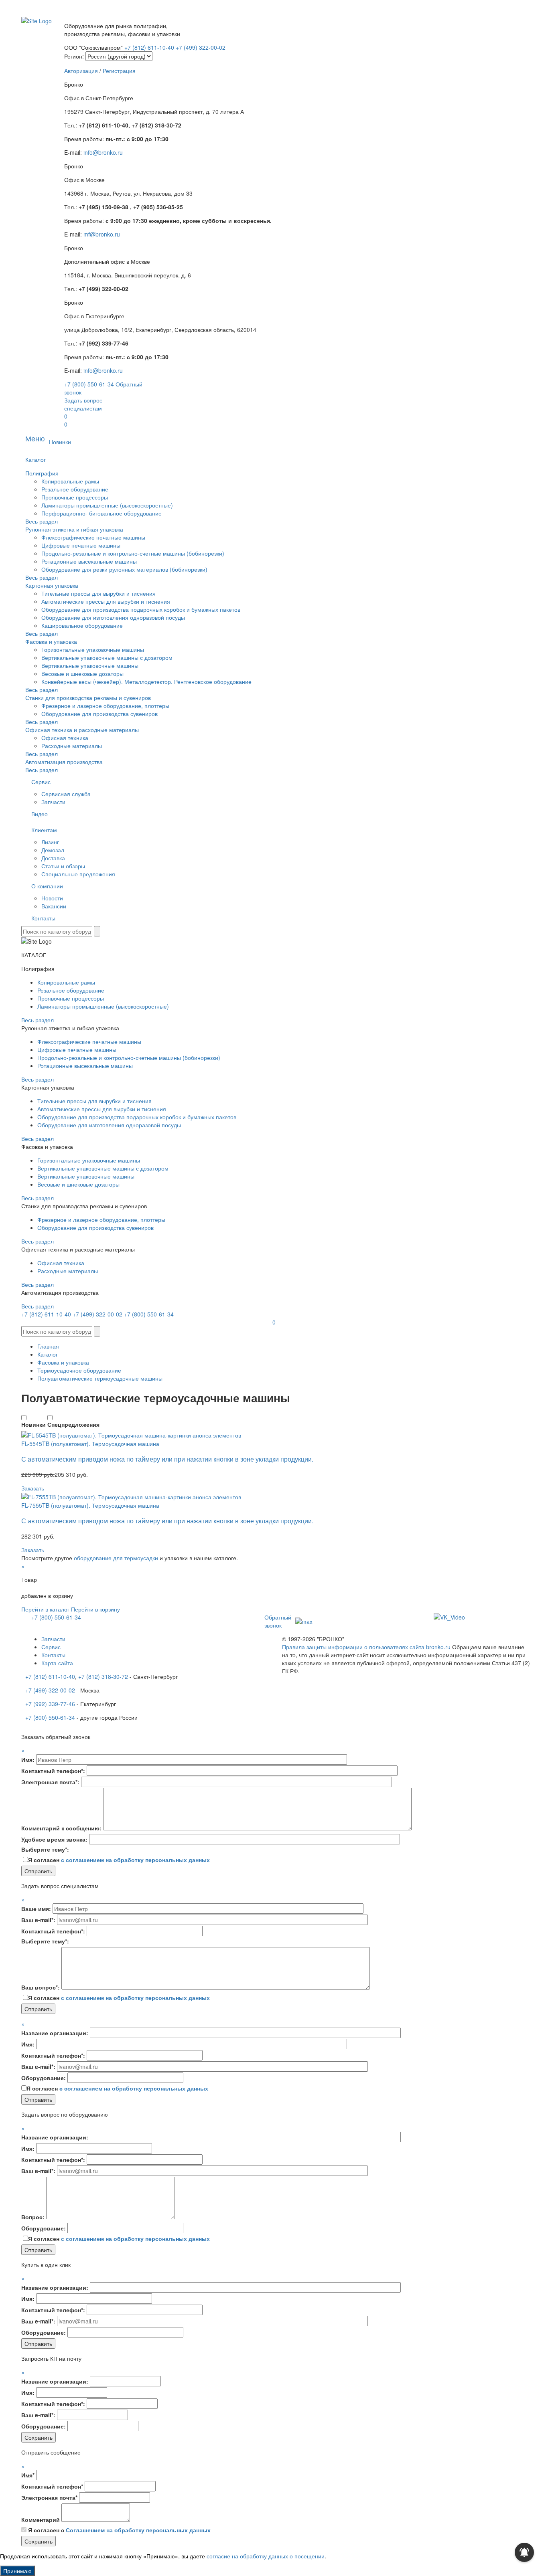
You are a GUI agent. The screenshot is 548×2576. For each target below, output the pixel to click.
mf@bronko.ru (102, 234)
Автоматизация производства (64, 762)
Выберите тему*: (45, 1849)
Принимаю (17, 2571)
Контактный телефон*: (53, 1771)
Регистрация (119, 71)
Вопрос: (33, 2217)
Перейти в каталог (45, 1609)
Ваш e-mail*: (38, 1920)
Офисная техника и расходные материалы (82, 730)
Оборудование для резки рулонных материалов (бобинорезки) (124, 569)
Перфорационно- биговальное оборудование (101, 513)
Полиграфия (42, 473)
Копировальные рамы (70, 481)
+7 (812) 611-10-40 (150, 47)
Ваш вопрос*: (41, 1987)
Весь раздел (42, 521)
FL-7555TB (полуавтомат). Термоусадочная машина (90, 1505)
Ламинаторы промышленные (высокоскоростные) (107, 505)
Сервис (41, 782)
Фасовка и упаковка (51, 641)
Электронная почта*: (50, 1782)
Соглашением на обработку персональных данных (138, 2530)
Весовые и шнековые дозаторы (82, 673)
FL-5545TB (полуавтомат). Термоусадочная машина (90, 1444)
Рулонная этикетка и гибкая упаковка (74, 529)
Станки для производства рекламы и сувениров (88, 698)
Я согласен (119, 1860)
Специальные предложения (78, 874)
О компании (47, 886)
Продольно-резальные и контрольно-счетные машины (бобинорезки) (133, 553)
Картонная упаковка (52, 585)
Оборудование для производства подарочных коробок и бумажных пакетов (141, 609)
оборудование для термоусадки (116, 1558)
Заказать (33, 1488)
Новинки (60, 442)
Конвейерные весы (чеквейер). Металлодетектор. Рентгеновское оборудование (146, 681)
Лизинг (50, 842)
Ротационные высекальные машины (89, 561)
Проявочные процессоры (75, 497)
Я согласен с (119, 2530)
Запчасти (53, 802)
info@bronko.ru (103, 152)
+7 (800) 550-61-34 (89, 384)
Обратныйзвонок (278, 1621)
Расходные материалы (72, 746)
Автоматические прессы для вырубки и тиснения (106, 601)
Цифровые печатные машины (81, 545)
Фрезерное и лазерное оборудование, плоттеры (105, 706)
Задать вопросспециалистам (83, 404)
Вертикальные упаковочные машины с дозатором (107, 657)
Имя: (28, 1759)
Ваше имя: (36, 1909)
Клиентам (44, 830)
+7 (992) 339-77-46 (50, 1704)
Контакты (43, 918)
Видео (40, 814)
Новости (52, 898)
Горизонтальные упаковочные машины (93, 649)
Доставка (53, 858)
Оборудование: (44, 2078)
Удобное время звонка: (54, 1839)
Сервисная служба (66, 794)
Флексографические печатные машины (93, 537)
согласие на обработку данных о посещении (266, 2556)
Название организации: (55, 2033)
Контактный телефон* (52, 2486)
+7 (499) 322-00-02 (201, 47)
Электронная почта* (49, 2497)
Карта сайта (57, 1663)
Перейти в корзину (95, 1609)
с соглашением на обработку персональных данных (135, 1860)
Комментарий (41, 2519)
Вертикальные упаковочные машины (90, 665)
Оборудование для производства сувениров (99, 714)
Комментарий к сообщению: (61, 1828)
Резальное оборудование (75, 489)
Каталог (36, 459)
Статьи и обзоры (63, 866)
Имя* (28, 2475)
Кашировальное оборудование (82, 625)
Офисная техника (65, 738)
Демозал (53, 850)
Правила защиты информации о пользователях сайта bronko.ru (366, 1647)
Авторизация (81, 71)
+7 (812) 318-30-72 (103, 1676)
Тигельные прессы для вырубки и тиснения (98, 593)
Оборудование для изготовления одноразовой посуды (113, 617)
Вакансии (54, 906)
